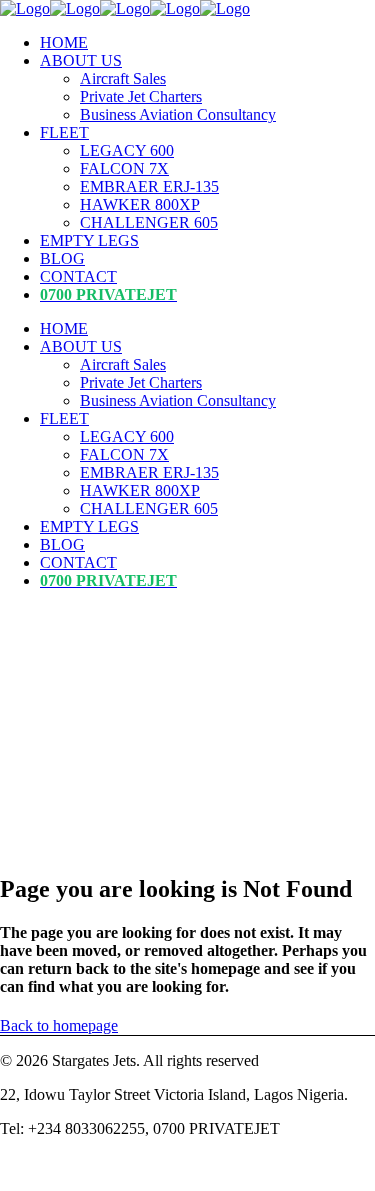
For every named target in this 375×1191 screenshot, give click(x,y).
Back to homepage (59, 1025)
